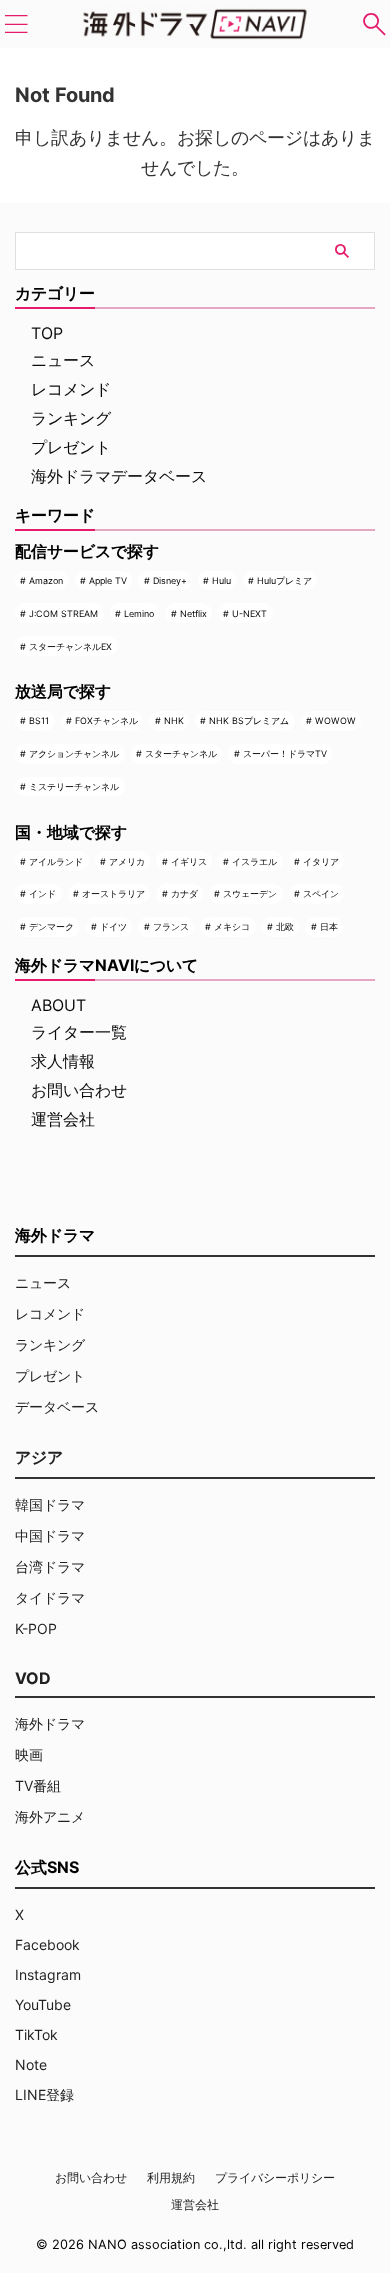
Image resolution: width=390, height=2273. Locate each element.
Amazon (46, 580)
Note (31, 2064)
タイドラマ (50, 1597)
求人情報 (63, 1061)
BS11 (39, 720)
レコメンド (71, 389)
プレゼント (71, 447)
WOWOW (335, 720)
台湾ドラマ (50, 1566)
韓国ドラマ (50, 1504)
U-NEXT (249, 613)
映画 (29, 1754)
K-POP (36, 1628)
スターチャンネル (181, 753)
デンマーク (51, 926)
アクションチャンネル (74, 753)
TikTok (36, 2034)
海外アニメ (50, 1816)
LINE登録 (44, 2094)
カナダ (184, 893)
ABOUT (58, 1005)
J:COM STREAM (63, 613)
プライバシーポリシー (275, 2177)
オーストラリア (113, 893)
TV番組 (38, 1785)
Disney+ (170, 580)
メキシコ (232, 926)
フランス (171, 926)
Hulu (221, 580)
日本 (329, 926)
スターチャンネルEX (70, 646)
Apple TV (108, 580)
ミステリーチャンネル (74, 786)
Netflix (193, 613)
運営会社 (63, 1119)
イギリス (189, 861)
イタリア (321, 861)
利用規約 (171, 2177)
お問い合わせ (79, 1090)
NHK (174, 720)
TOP (47, 333)
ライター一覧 (79, 1032)
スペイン (321, 893)
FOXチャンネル (106, 720)
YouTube (43, 2004)
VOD (33, 1678)
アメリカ (127, 861)
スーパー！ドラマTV (285, 753)
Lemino (139, 613)
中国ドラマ (50, 1535)
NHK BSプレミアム (249, 720)
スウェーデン (250, 893)
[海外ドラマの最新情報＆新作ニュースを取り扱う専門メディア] (195, 24)
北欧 (285, 926)
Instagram (48, 1974)
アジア (39, 1457)
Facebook (47, 1944)
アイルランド (56, 861)
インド (42, 893)
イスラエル (254, 861)
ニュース (63, 360)
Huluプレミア (284, 580)
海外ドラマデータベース (119, 476)
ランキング (71, 418)
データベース (57, 1406)
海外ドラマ (50, 1723)
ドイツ (113, 926)
